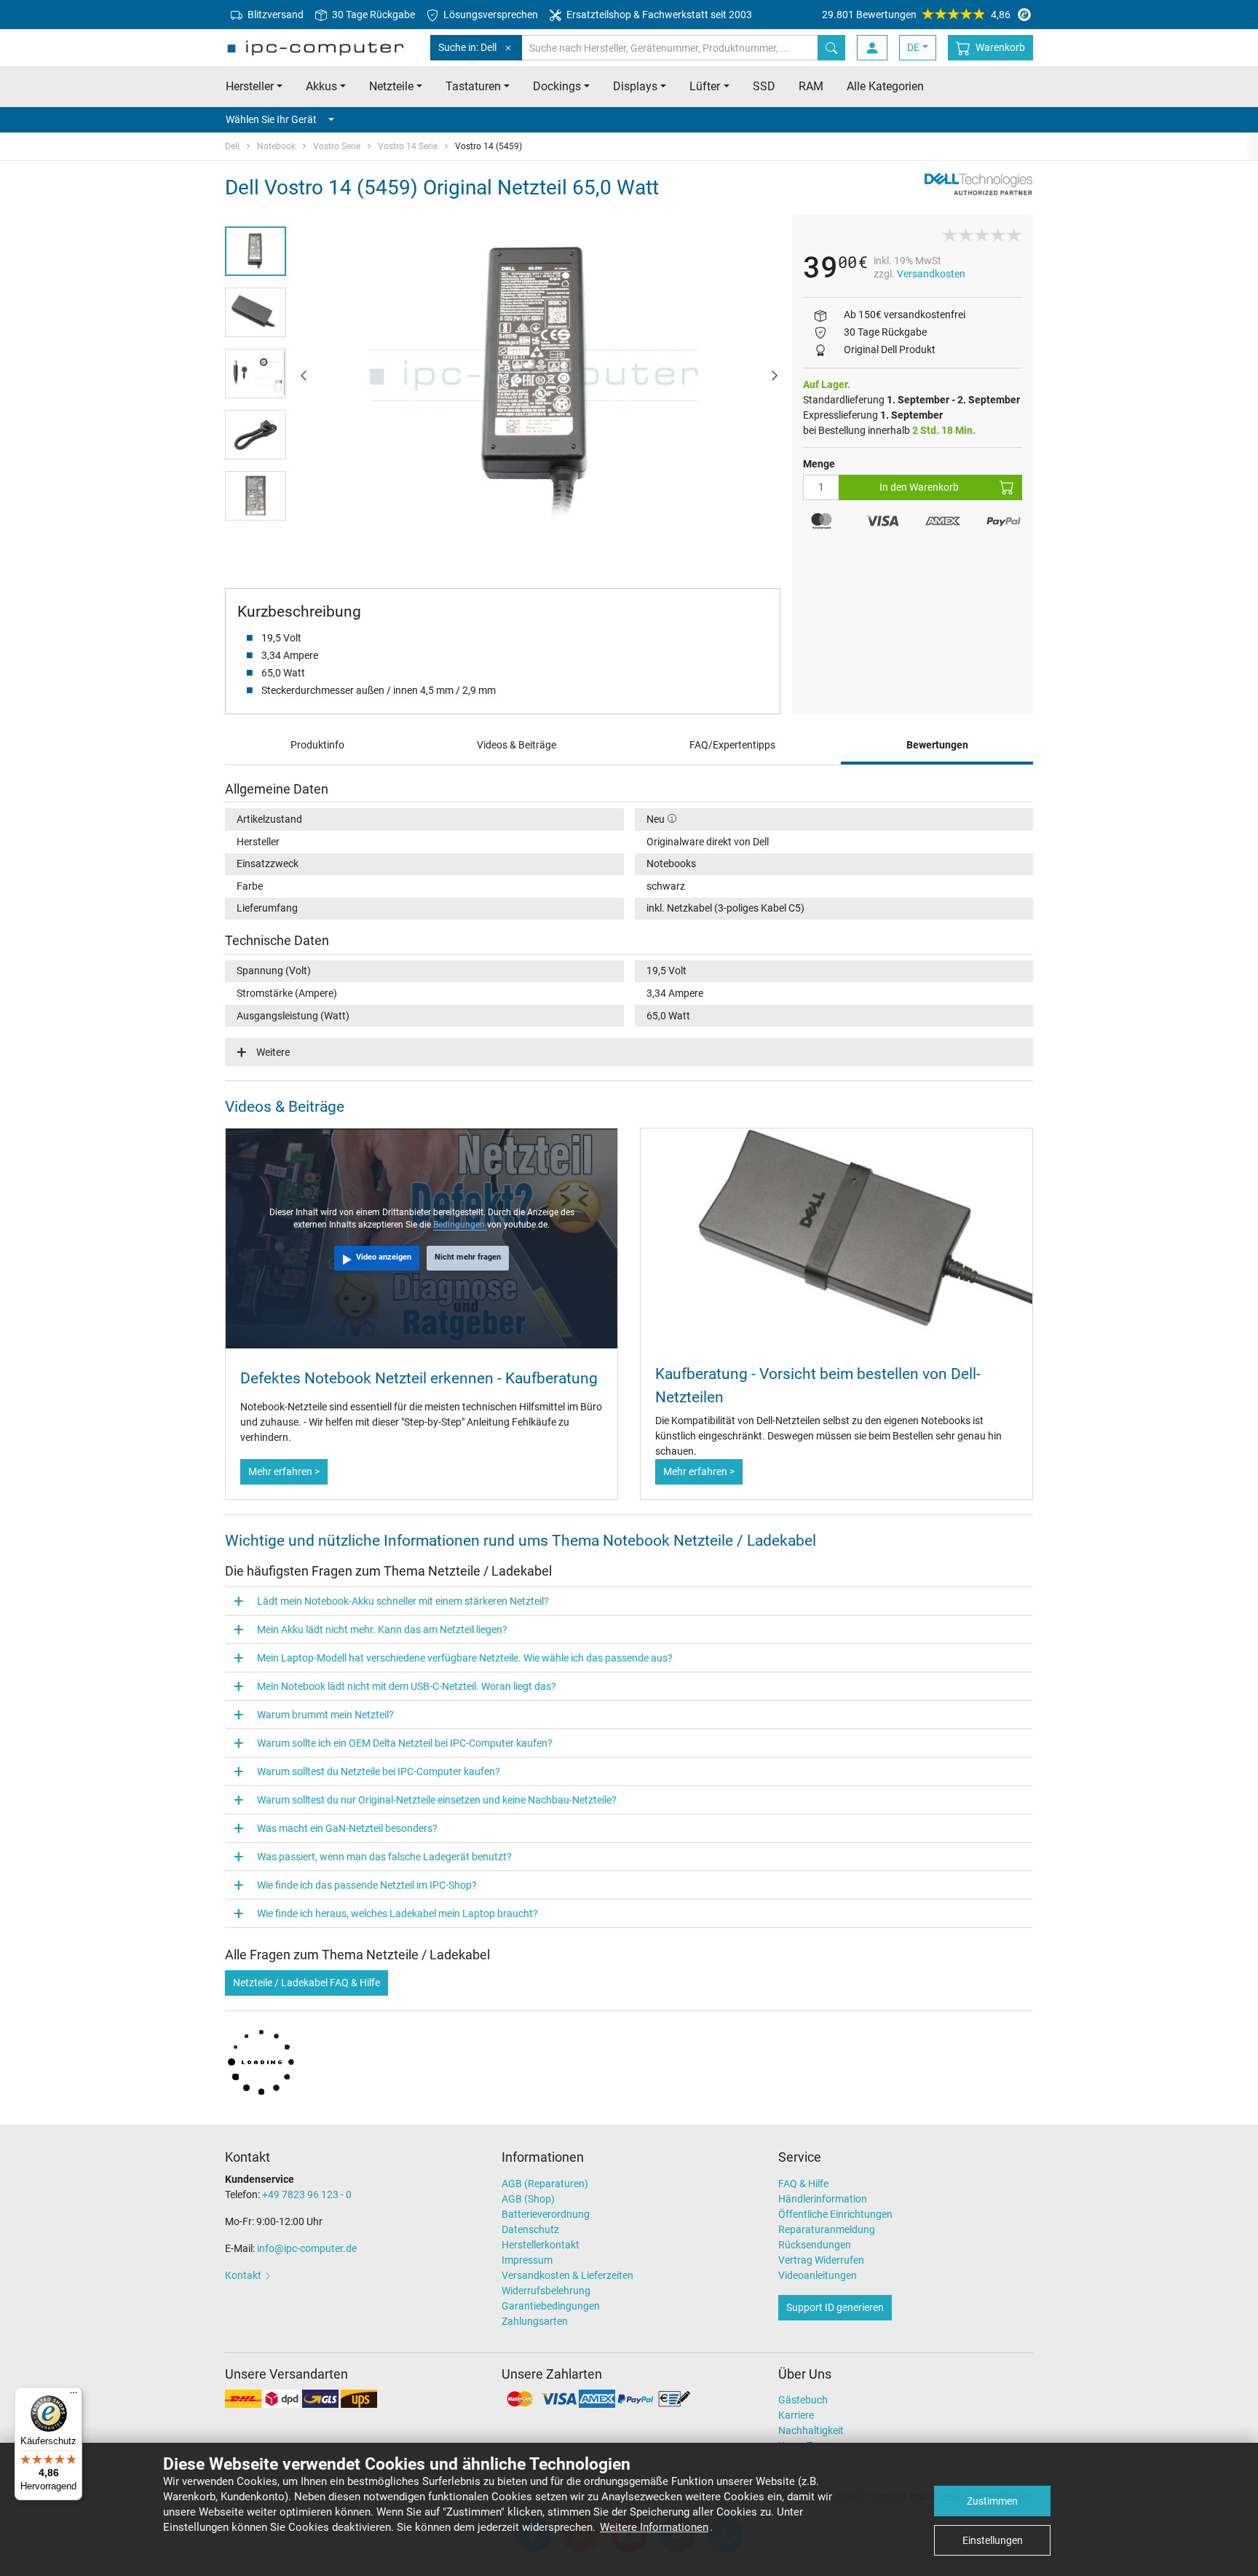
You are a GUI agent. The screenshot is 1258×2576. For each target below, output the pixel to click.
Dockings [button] (557, 86)
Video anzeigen (384, 1257)
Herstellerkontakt (541, 2245)
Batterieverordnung (546, 2214)
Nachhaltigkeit (811, 2430)
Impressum (527, 2260)
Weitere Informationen (654, 2527)
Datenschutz (530, 2229)
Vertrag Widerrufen (821, 2260)
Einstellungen (993, 2540)
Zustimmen (992, 2501)
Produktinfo (317, 745)
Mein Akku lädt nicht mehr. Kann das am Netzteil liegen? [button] (382, 1629)
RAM (811, 86)
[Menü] (74, 2396)
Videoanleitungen (818, 2275)
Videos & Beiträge (517, 745)
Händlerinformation (823, 2199)
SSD (764, 86)
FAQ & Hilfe (803, 2184)
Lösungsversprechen (490, 15)
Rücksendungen (815, 2245)
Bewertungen (937, 745)
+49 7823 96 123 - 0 (307, 2194)
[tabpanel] (539, 375)
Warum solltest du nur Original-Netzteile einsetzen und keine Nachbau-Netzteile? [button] (437, 1800)
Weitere (273, 1052)
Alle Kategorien (885, 86)
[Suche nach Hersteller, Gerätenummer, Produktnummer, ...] (831, 48)
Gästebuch (803, 2400)
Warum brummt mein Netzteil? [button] (325, 1715)
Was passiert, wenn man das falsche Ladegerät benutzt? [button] (384, 1857)
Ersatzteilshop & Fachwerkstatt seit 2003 (658, 15)
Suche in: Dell (467, 47)
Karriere (796, 2415)
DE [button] (913, 47)
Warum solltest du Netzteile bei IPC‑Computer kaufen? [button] (379, 1771)
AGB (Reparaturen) (545, 2184)
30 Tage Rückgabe (372, 15)
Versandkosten (931, 274)
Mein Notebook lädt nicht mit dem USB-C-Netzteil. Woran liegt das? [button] (407, 1686)
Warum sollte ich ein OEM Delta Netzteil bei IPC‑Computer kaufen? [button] (405, 1743)
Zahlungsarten (535, 2321)
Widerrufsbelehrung (546, 2291)
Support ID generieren (835, 2307)
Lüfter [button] (705, 86)
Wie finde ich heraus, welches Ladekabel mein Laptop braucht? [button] (397, 1913)
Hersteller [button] (250, 86)
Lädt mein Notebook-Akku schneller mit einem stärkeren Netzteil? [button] (403, 1601)
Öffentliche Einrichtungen (835, 2214)
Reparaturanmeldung (827, 2229)
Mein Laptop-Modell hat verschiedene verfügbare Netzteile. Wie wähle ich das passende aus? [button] (465, 1658)
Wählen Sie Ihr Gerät (271, 119)
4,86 (916, 15)
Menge (819, 464)
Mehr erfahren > (284, 1471)
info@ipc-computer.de (307, 2248)
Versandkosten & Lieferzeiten (567, 2275)
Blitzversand (274, 15)
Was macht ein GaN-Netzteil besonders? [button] (347, 1828)
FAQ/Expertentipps (732, 745)
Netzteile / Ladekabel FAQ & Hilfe (306, 1983)
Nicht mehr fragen (468, 1257)
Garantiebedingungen (551, 2306)
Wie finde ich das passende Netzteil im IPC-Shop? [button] (367, 1885)
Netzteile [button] (391, 86)
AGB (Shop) (528, 2199)
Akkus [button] (321, 86)
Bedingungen (460, 1225)
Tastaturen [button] (473, 86)
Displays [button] (635, 86)
